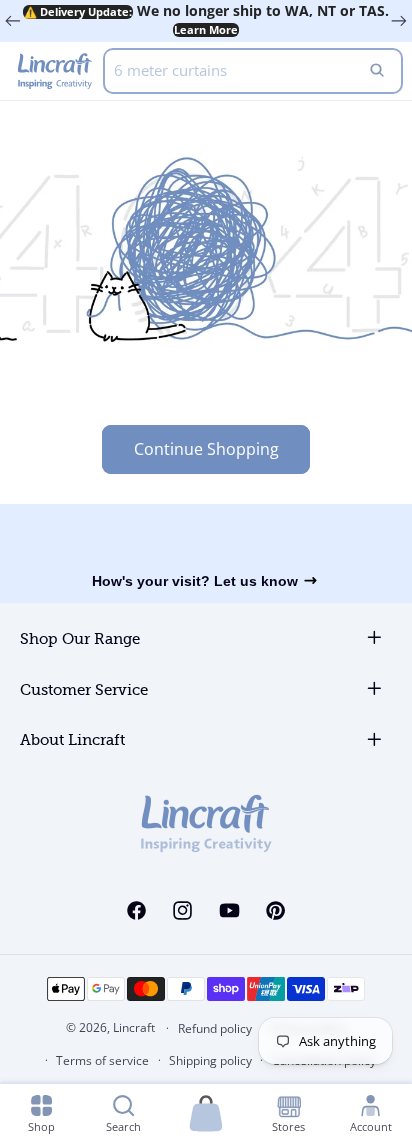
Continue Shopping (206, 449)
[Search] (377, 71)
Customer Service (84, 690)
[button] (206, 1114)
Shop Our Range (80, 639)
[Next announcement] (399, 21)
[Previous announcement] (13, 21)
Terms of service (102, 1060)
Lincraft (134, 1027)
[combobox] (253, 71)
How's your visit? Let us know (195, 581)
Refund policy (215, 1028)
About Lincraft (72, 740)
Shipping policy (210, 1060)
